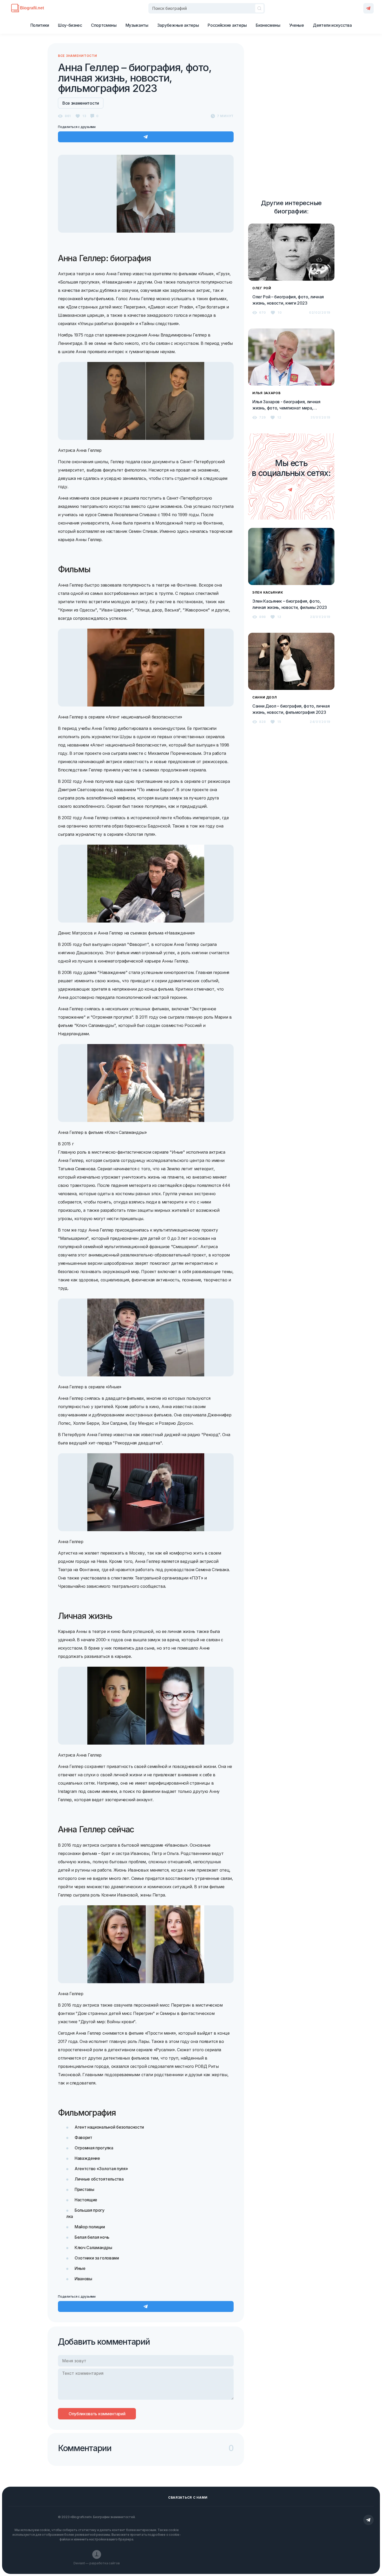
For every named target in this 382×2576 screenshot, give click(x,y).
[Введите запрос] (207, 8)
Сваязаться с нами (188, 2497)
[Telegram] (368, 8)
